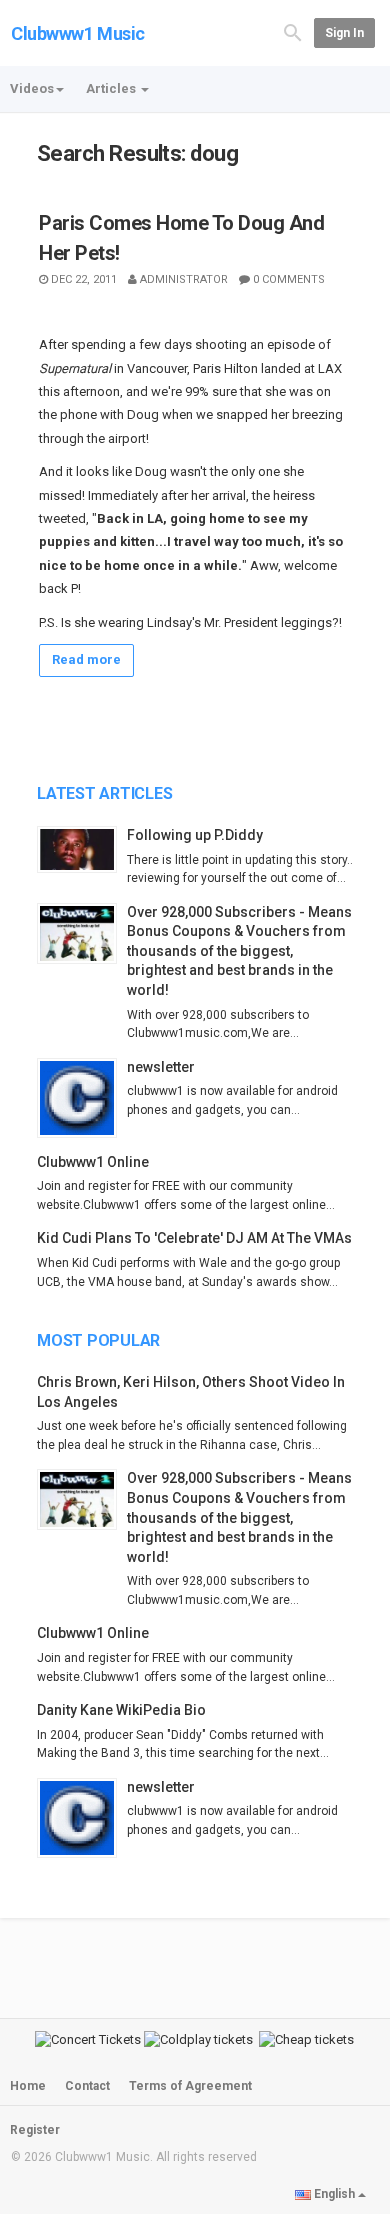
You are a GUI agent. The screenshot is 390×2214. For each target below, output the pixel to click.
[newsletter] (82, 1098)
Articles (112, 88)
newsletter (161, 1067)
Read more (86, 659)
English (334, 2194)
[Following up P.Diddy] (82, 850)
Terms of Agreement (190, 2086)
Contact (87, 2086)
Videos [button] (32, 88)
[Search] (293, 31)
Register (35, 2130)
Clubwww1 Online (93, 1162)
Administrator (184, 279)
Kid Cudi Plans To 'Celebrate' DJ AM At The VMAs (194, 1238)
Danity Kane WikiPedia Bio (121, 1710)
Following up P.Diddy (195, 835)
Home (28, 2086)
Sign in (344, 33)
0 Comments (289, 279)
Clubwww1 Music (78, 33)
